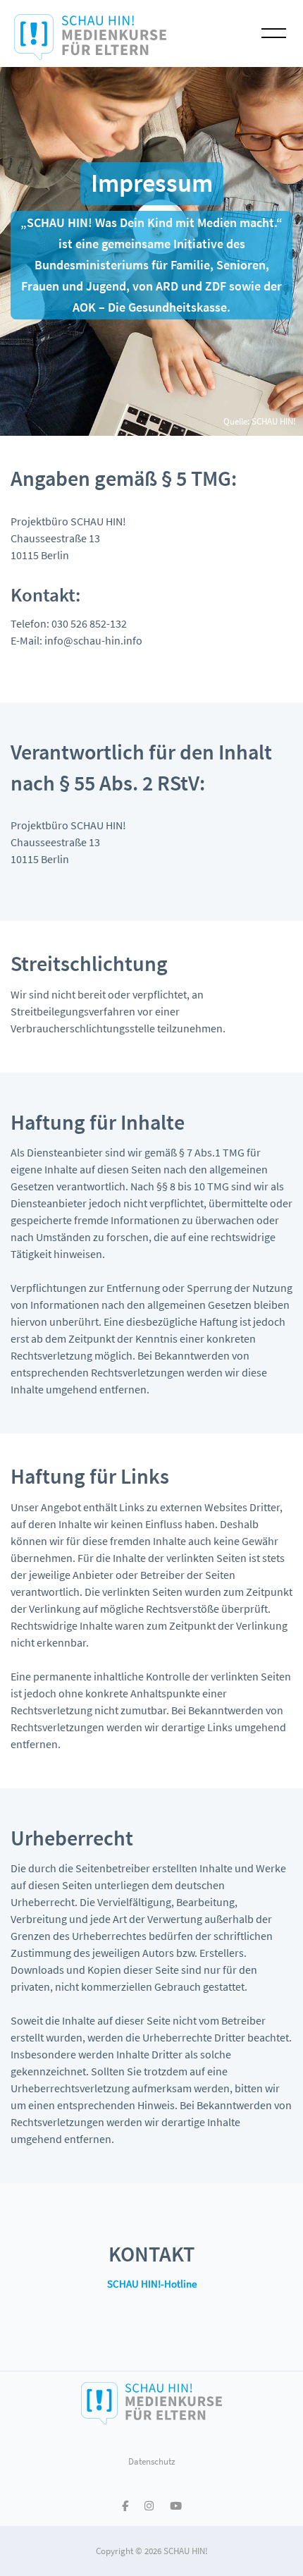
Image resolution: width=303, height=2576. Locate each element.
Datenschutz (152, 2461)
